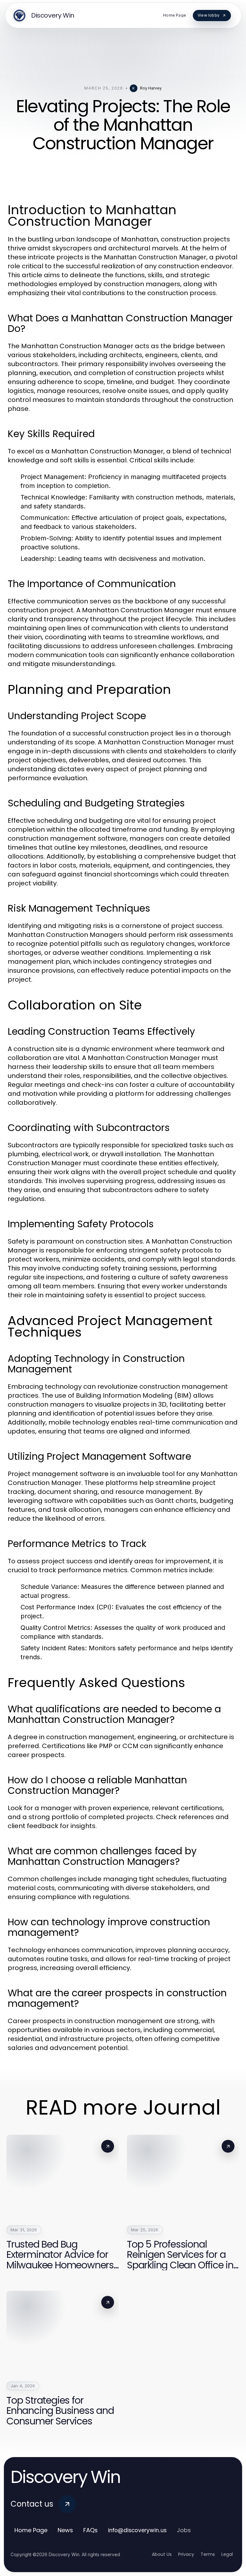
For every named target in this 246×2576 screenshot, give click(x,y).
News (65, 2530)
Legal (227, 2554)
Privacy (186, 2554)
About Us (162, 2554)
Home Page (31, 2530)
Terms (208, 2554)
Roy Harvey (151, 88)
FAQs (90, 2530)
